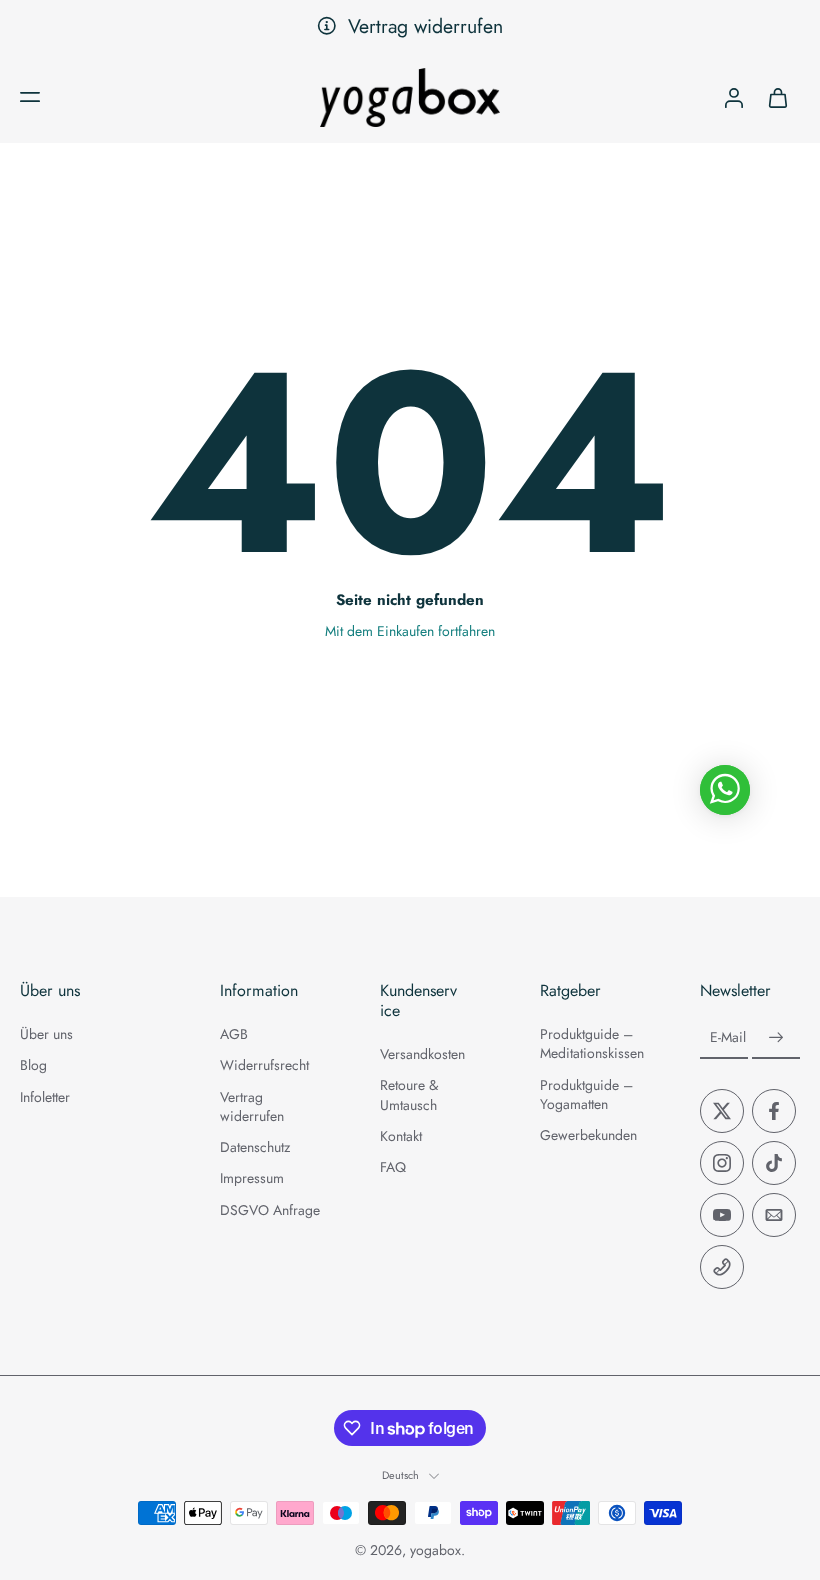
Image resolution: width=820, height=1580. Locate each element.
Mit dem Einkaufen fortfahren (410, 631)
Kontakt (401, 1136)
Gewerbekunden (588, 1135)
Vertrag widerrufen (425, 26)
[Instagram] (722, 1163)
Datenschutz (255, 1147)
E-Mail (728, 1038)
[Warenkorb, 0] (778, 97)
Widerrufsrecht (264, 1065)
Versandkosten (422, 1054)
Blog (33, 1065)
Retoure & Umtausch (409, 1096)
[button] (30, 97)
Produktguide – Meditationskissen (590, 1044)
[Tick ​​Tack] (774, 1163)
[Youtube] (722, 1215)
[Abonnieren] (776, 1038)
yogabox (435, 1550)
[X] (722, 1111)
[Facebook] (774, 1111)
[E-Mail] (774, 1215)
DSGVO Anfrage (270, 1210)
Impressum (252, 1178)
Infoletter (45, 1097)
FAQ (393, 1167)
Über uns (46, 1034)
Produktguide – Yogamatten (586, 1095)
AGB (234, 1034)
